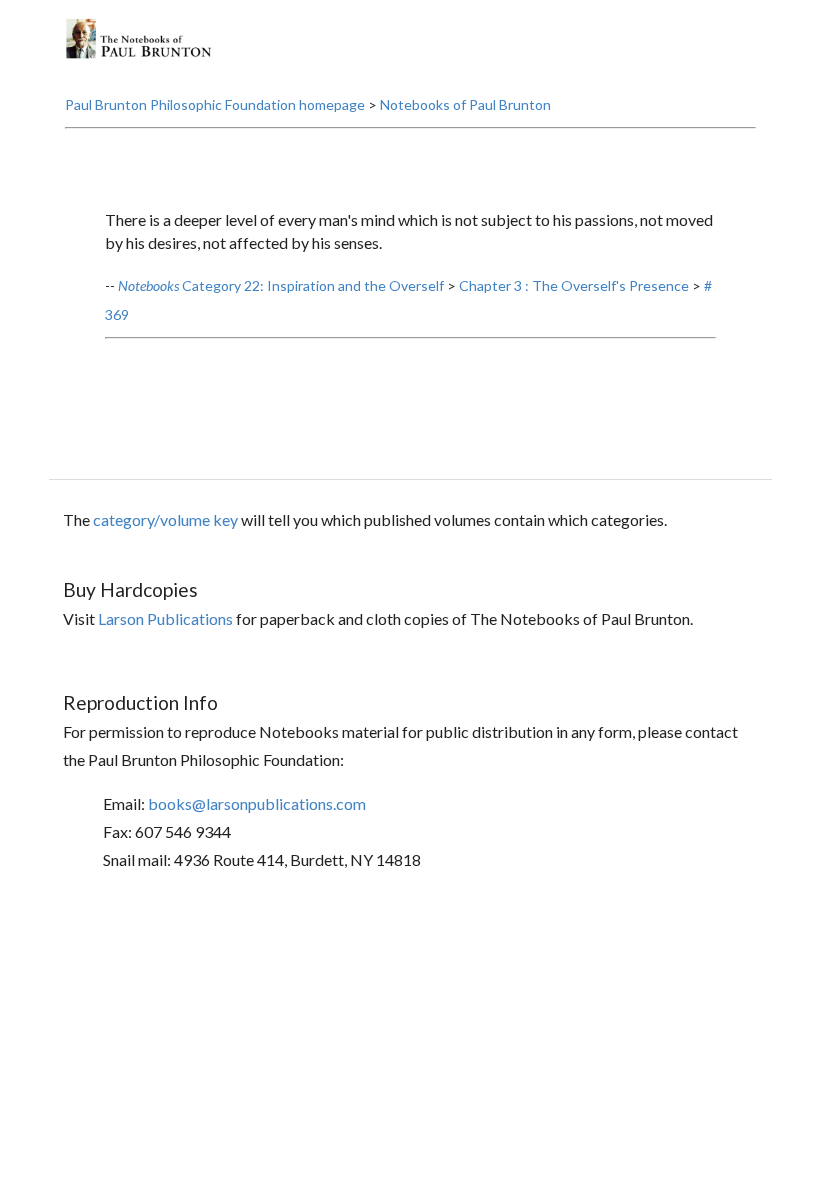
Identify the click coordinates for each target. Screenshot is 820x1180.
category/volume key (165, 519)
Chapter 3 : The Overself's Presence (574, 285)
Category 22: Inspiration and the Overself (281, 285)
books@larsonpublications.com (257, 803)
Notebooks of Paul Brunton (465, 104)
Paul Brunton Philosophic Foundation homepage (215, 104)
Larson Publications (165, 618)
